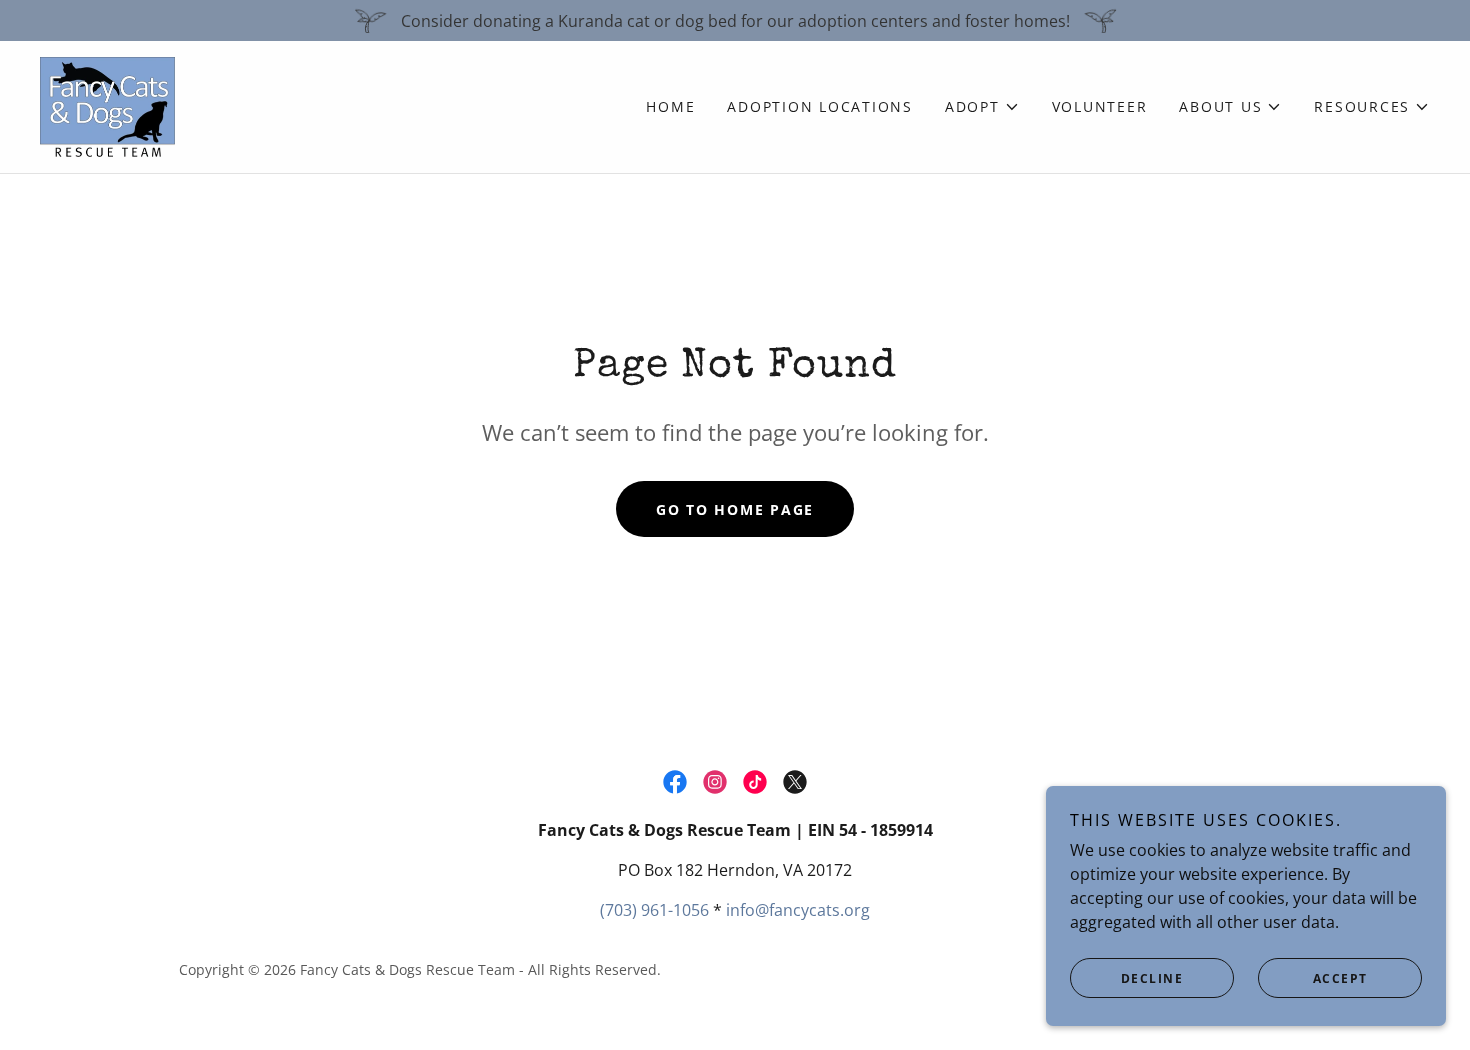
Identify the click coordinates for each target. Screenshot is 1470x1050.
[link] (107, 105)
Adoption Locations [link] (820, 106)
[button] (982, 107)
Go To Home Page (735, 509)
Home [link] (670, 106)
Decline (1152, 978)
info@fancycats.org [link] (798, 910)
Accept (1340, 978)
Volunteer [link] (1100, 106)
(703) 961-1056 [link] (654, 910)
